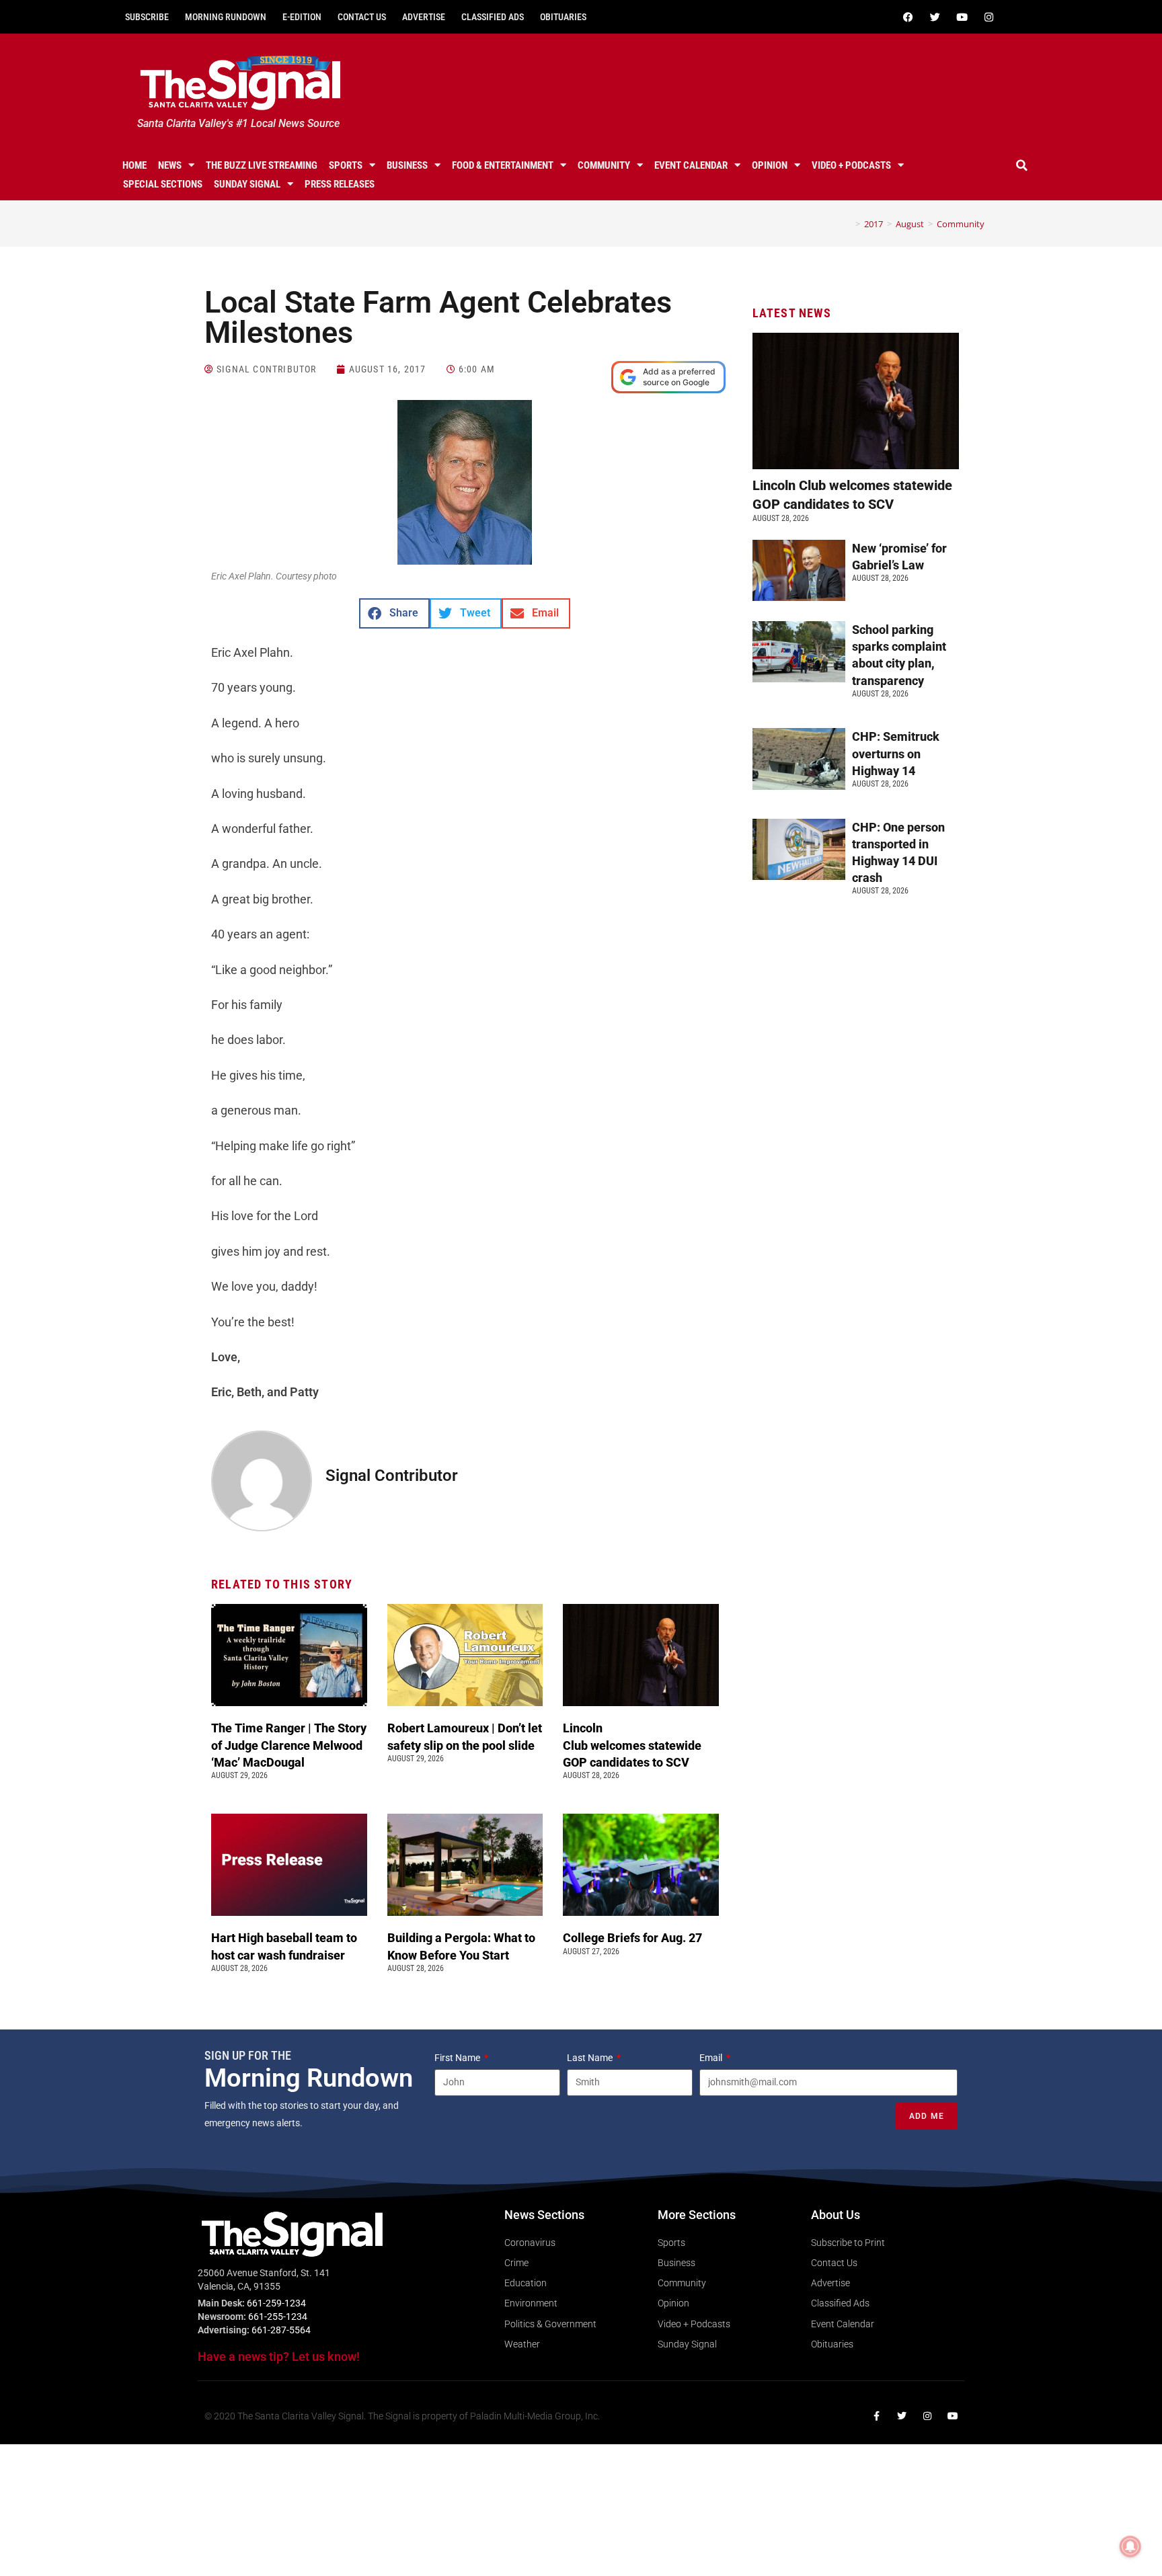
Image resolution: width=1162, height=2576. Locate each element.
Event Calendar (691, 165)
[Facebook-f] (876, 2416)
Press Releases (340, 184)
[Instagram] (989, 17)
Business (407, 165)
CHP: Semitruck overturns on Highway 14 (896, 753)
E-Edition (302, 17)
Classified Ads (493, 17)
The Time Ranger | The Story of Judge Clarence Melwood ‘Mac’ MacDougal (289, 1745)
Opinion (770, 165)
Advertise (424, 17)
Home (134, 165)
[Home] (848, 224)
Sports (346, 165)
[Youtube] (962, 17)
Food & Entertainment (503, 165)
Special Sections (163, 184)
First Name (458, 2058)
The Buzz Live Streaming (262, 165)
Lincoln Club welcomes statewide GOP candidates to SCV (632, 1745)
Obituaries (563, 17)
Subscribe (147, 17)
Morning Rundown (226, 17)
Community (604, 165)
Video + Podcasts (851, 165)
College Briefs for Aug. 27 (632, 1938)
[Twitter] (935, 17)
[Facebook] (908, 17)
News (170, 165)
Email (712, 2058)
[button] (1022, 165)
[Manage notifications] (1130, 2546)
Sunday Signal (247, 184)
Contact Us (362, 17)
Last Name (591, 2058)
